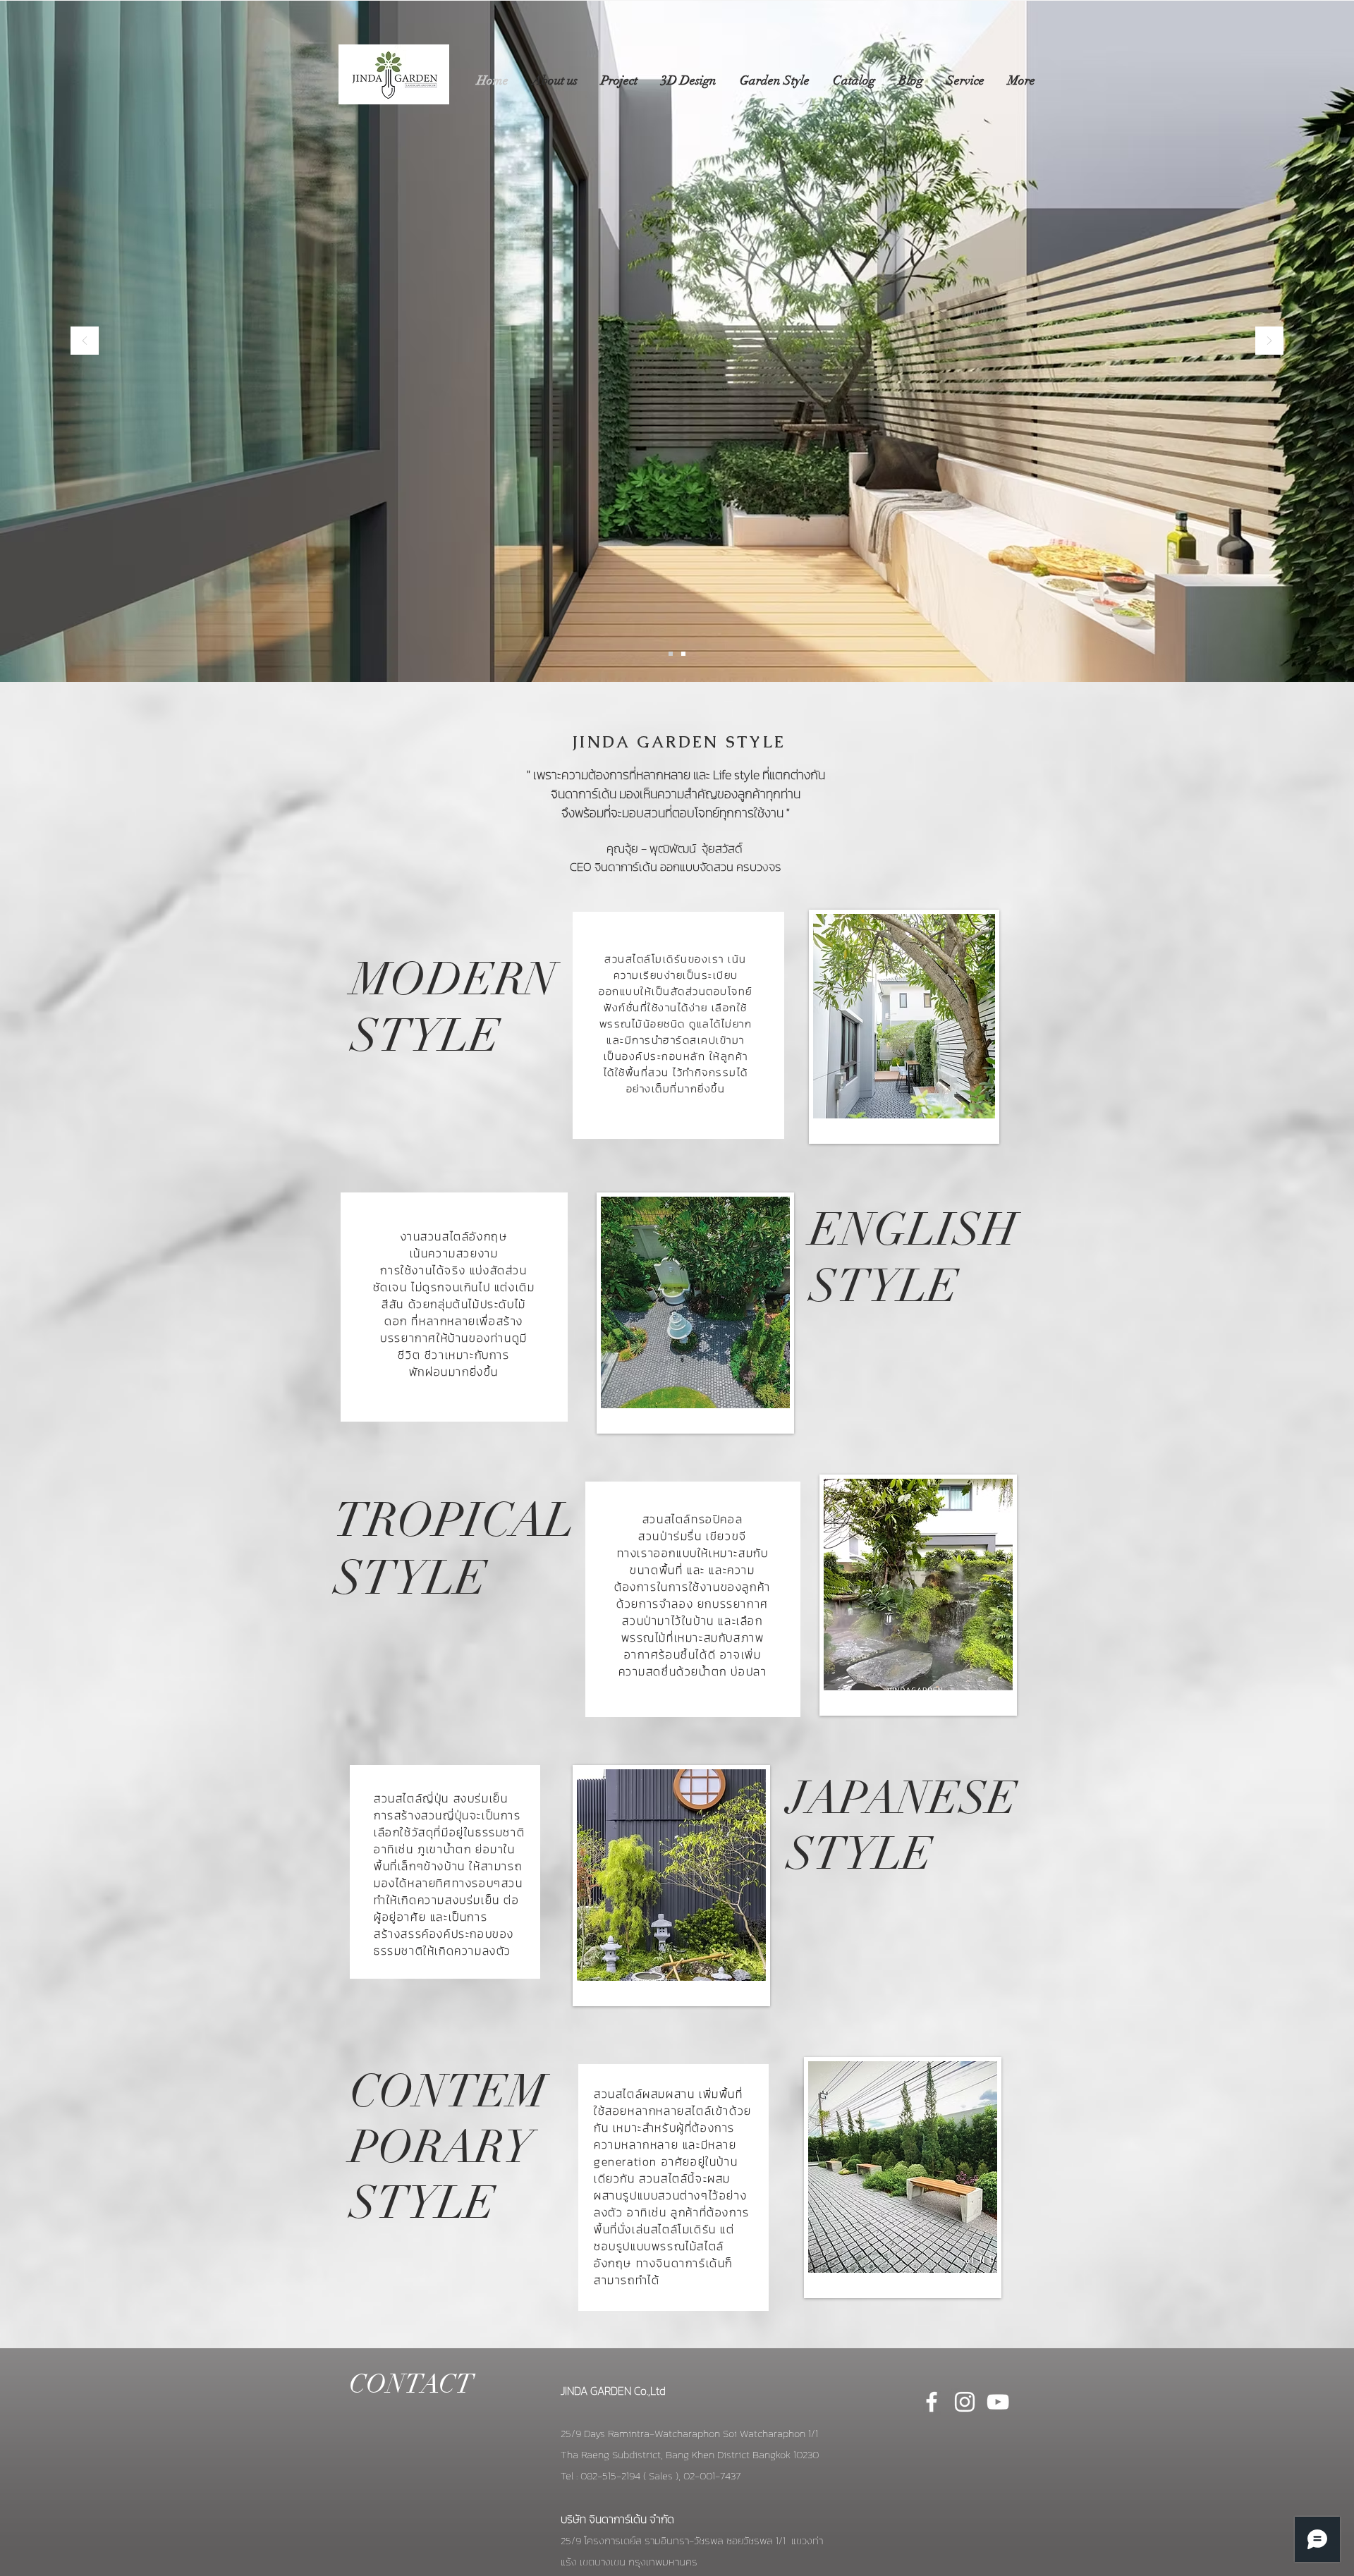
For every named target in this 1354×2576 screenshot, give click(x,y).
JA (813, 1799)
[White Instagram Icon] (965, 2402)
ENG (858, 1230)
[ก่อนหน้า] (85, 342)
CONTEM (448, 2092)
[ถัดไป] (1269, 342)
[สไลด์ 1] (671, 654)
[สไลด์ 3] (683, 654)
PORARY (441, 2148)
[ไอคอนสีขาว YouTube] (998, 2402)
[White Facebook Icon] (932, 2402)
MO (389, 979)
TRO (384, 1520)
